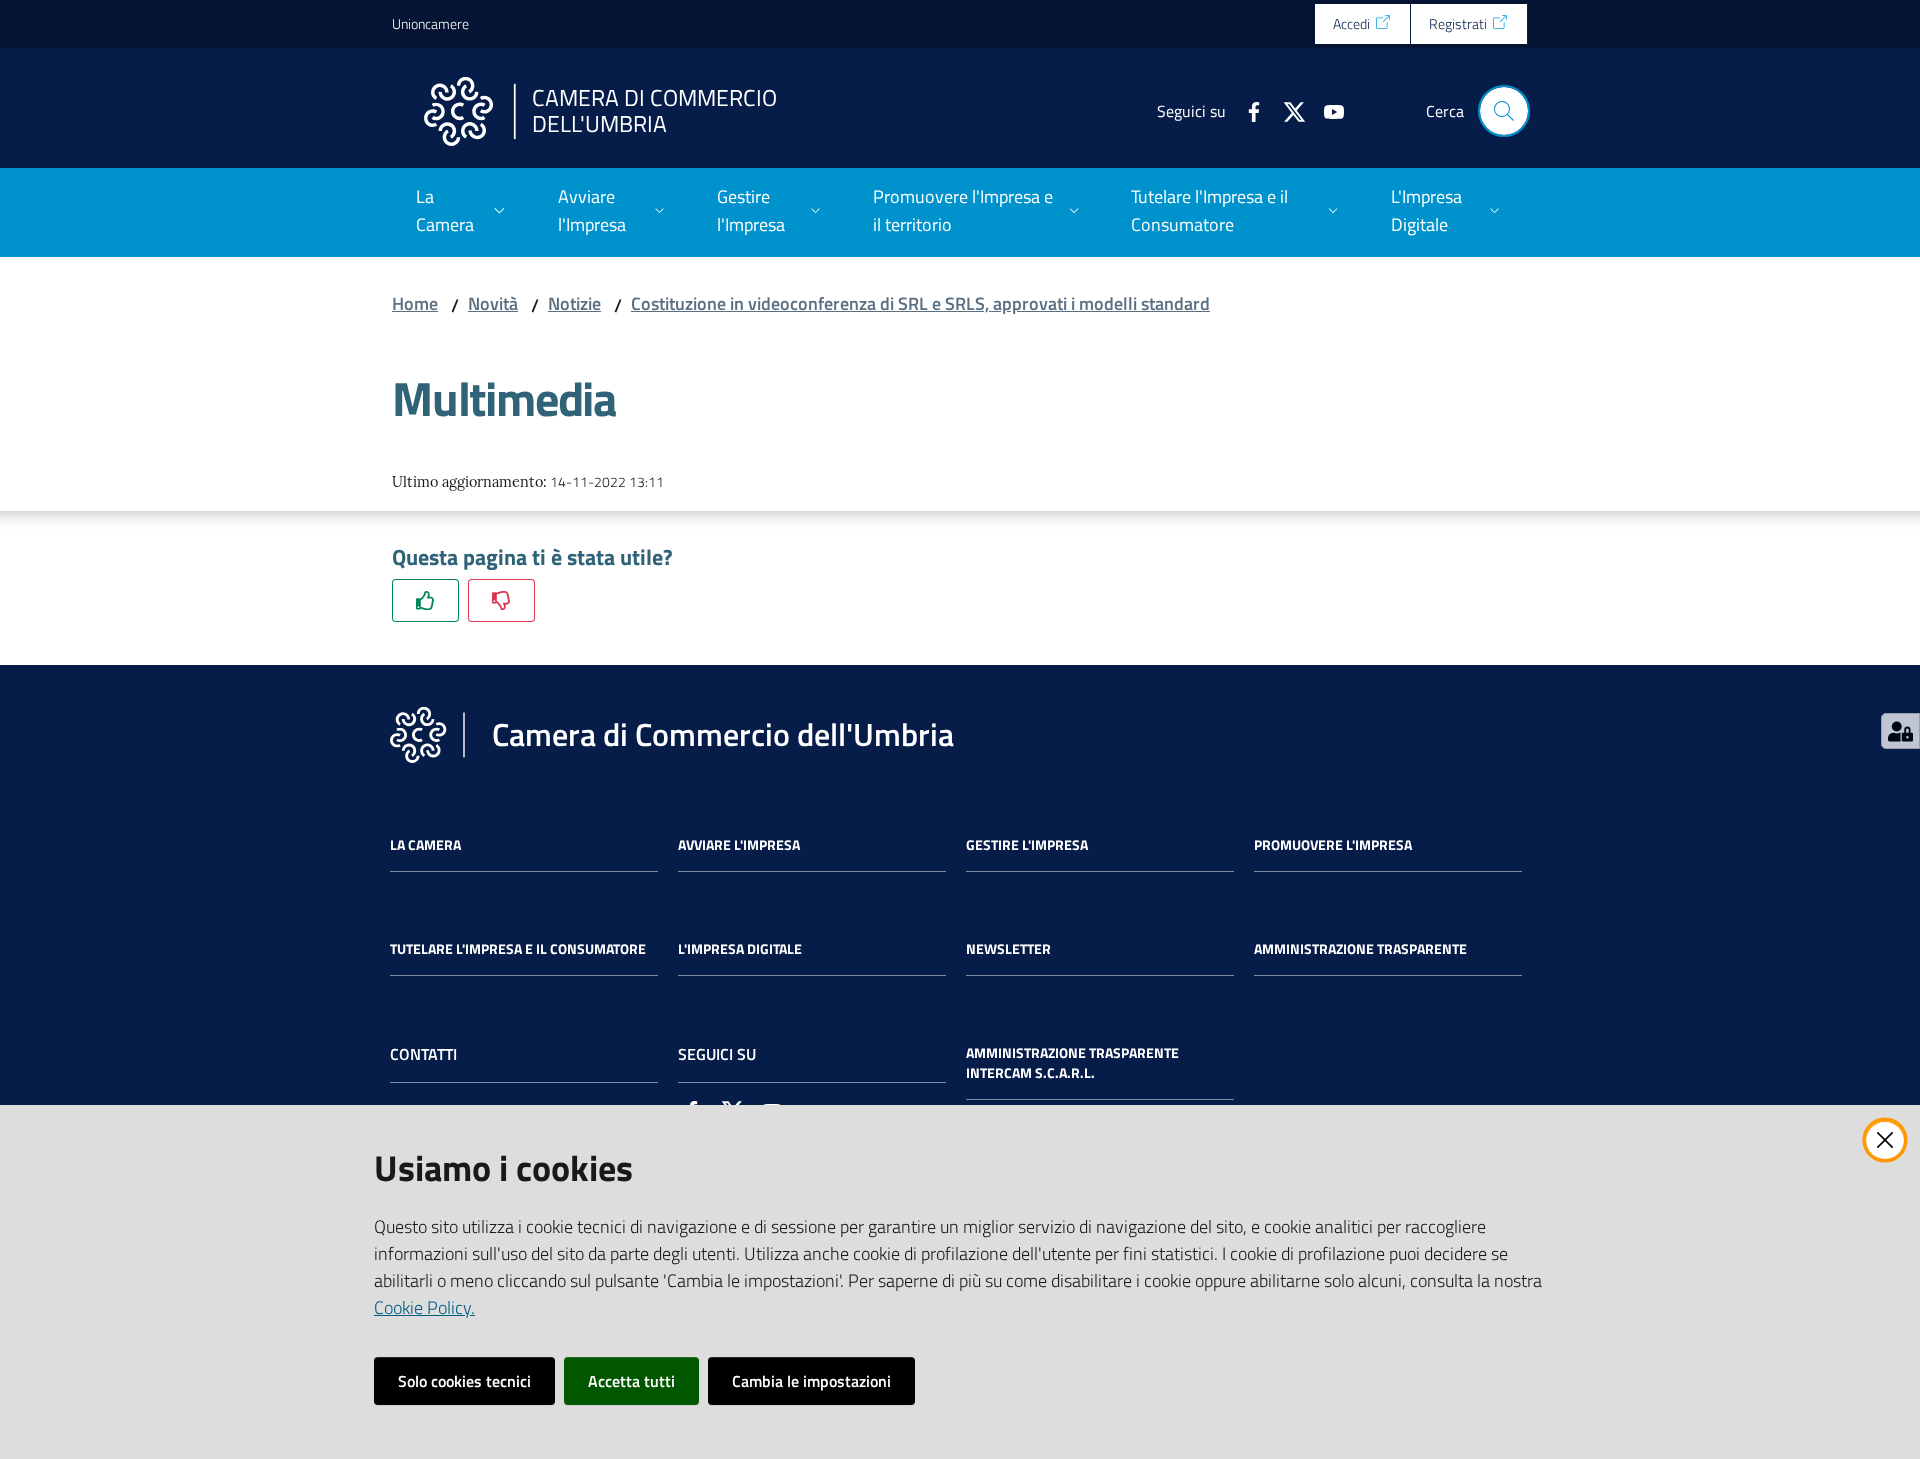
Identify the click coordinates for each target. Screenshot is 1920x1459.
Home (415, 303)
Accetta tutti (631, 1381)
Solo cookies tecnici (464, 1381)
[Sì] (425, 600)
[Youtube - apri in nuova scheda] (1326, 110)
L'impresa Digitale (740, 949)
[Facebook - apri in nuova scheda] (1246, 110)
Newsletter (1008, 949)
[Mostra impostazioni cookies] (1900, 731)
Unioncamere (430, 23)
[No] (501, 600)
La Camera (425, 845)
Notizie (574, 303)
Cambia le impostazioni (811, 1381)
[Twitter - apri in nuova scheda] (1286, 110)
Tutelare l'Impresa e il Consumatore (518, 949)
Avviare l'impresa (739, 845)
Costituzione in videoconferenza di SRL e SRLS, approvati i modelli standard (920, 303)
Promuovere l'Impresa (1333, 845)
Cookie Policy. (424, 1307)
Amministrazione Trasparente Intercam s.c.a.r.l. (1072, 1063)
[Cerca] (1504, 111)
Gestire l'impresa (1027, 845)
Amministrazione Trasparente (1360, 949)
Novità (493, 303)
